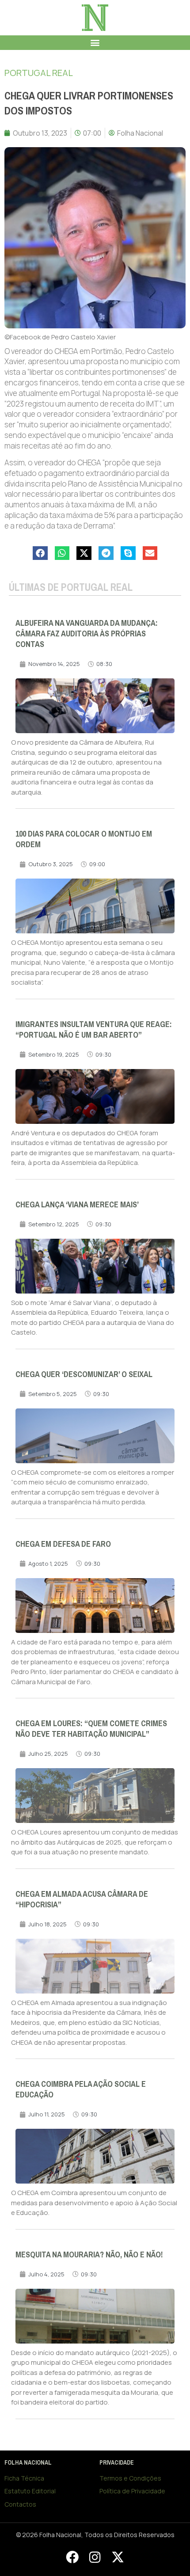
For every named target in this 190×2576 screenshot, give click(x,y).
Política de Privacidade (132, 2491)
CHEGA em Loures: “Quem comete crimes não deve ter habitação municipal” (91, 1729)
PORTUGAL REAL (39, 73)
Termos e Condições (130, 2478)
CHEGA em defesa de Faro (63, 1544)
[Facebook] (72, 2557)
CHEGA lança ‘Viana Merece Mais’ (77, 1205)
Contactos (20, 2504)
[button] (95, 43)
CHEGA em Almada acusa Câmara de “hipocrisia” (82, 1899)
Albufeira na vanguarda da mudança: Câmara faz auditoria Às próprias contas (87, 634)
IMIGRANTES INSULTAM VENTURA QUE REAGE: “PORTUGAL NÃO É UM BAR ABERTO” (94, 1030)
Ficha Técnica (24, 2478)
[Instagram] (95, 2557)
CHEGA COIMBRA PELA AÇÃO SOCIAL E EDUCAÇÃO (81, 2089)
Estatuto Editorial (30, 2491)
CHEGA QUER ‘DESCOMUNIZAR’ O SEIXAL (84, 1374)
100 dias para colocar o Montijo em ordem (84, 839)
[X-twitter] (118, 2557)
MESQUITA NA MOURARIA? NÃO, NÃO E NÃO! (89, 2255)
